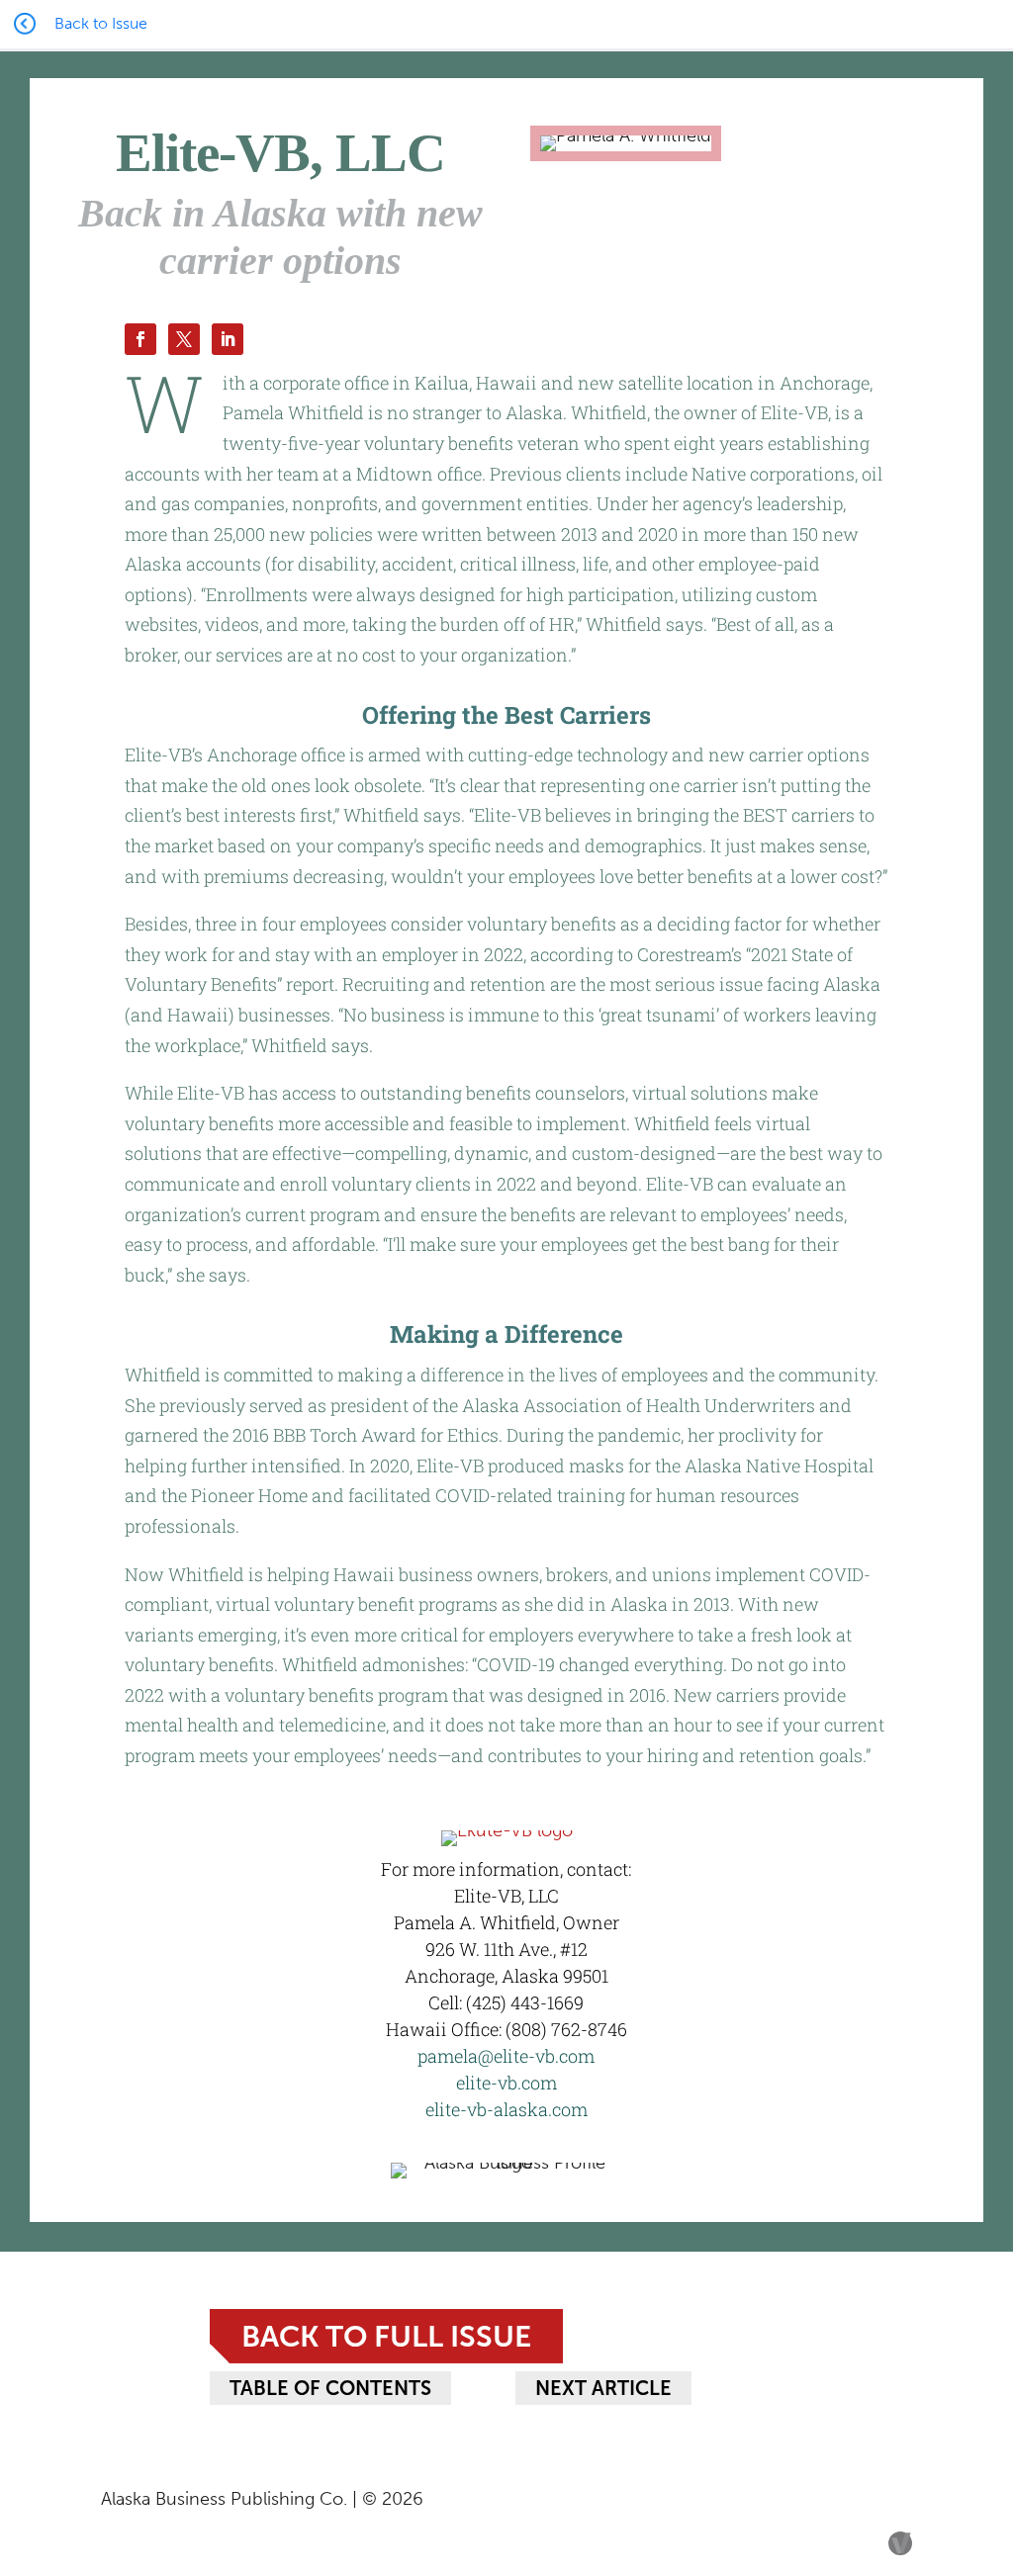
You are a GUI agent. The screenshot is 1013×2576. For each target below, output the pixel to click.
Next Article (603, 2388)
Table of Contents (330, 2388)
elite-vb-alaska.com (506, 2109)
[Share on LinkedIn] (228, 339)
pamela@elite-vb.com (506, 2056)
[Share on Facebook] (140, 339)
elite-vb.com (506, 2083)
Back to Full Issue (386, 2336)
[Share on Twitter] (184, 339)
